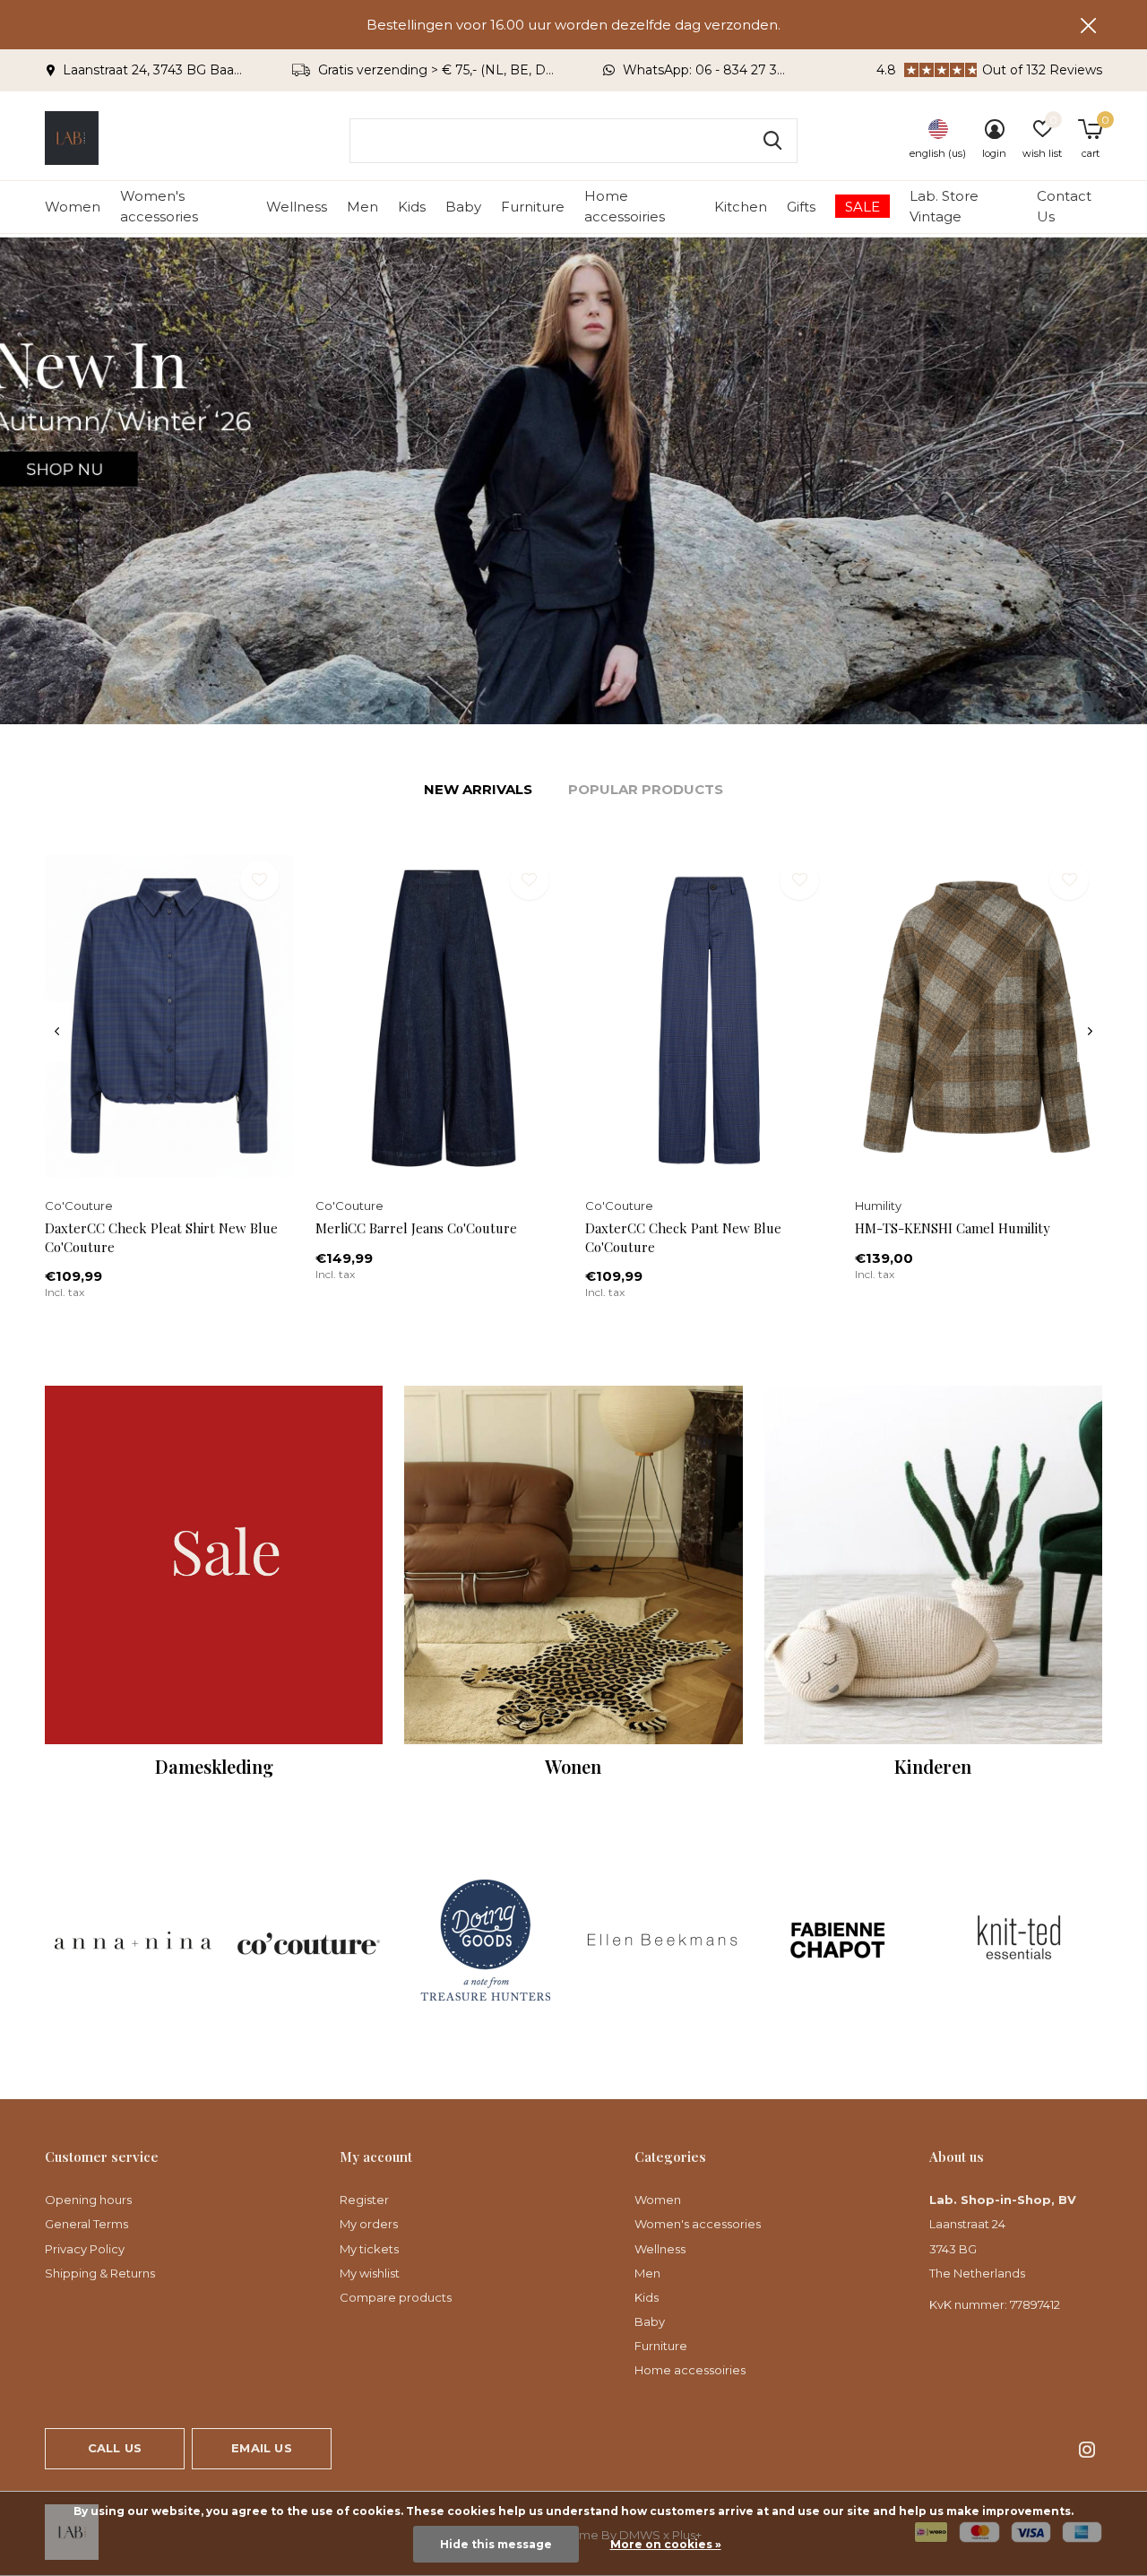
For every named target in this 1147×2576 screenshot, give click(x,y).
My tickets (369, 2249)
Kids (412, 207)
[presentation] (57, 1032)
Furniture (533, 207)
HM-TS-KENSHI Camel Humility (953, 1228)
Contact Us (1064, 206)
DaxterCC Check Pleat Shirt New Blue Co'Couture (161, 1237)
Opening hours (88, 2200)
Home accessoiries (625, 206)
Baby (463, 207)
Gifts (801, 207)
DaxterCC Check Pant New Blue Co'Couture (683, 1237)
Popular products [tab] (646, 789)
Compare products (396, 2297)
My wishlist (370, 2273)
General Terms (86, 2224)
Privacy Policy (85, 2249)
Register (364, 2200)
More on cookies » (666, 2544)
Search (772, 141)
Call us (115, 2448)
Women (73, 207)
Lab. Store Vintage (944, 206)
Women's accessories (159, 206)
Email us (261, 2448)
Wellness (297, 207)
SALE (862, 207)
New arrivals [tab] (478, 789)
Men (362, 207)
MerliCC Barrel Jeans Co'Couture (416, 1228)
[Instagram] (1087, 2450)
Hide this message (496, 2544)
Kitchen (741, 207)
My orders (369, 2224)
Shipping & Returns (100, 2273)
